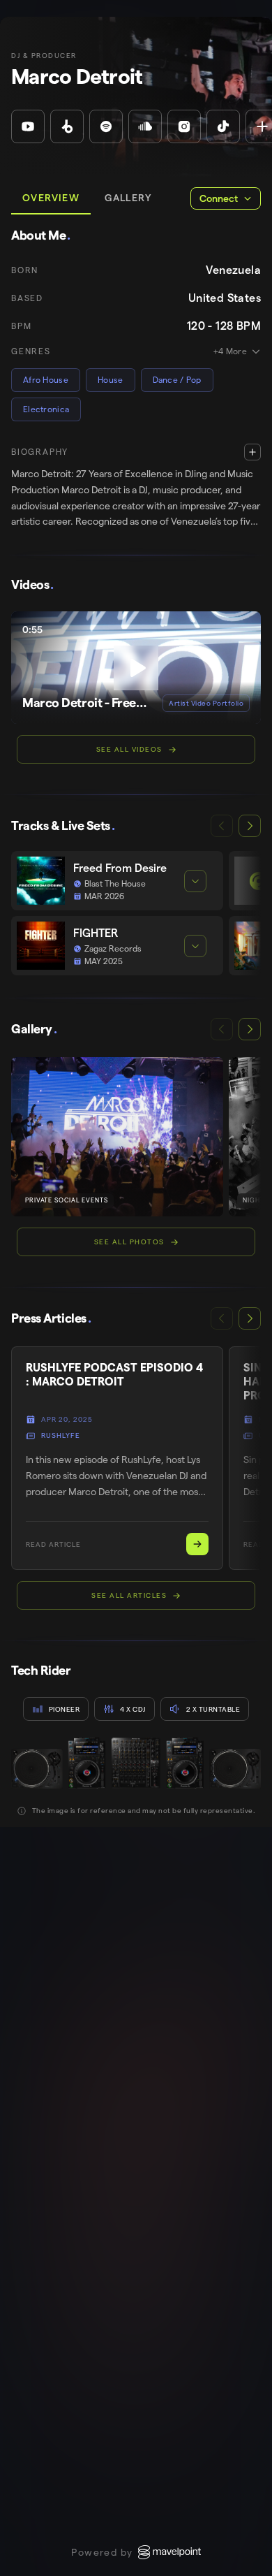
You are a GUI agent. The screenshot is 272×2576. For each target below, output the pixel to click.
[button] (136, 487)
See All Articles (129, 1595)
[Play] (136, 668)
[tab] (51, 198)
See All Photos (129, 1242)
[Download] (241, 631)
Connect (219, 198)
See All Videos (129, 749)
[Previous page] (222, 826)
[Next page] (250, 826)
